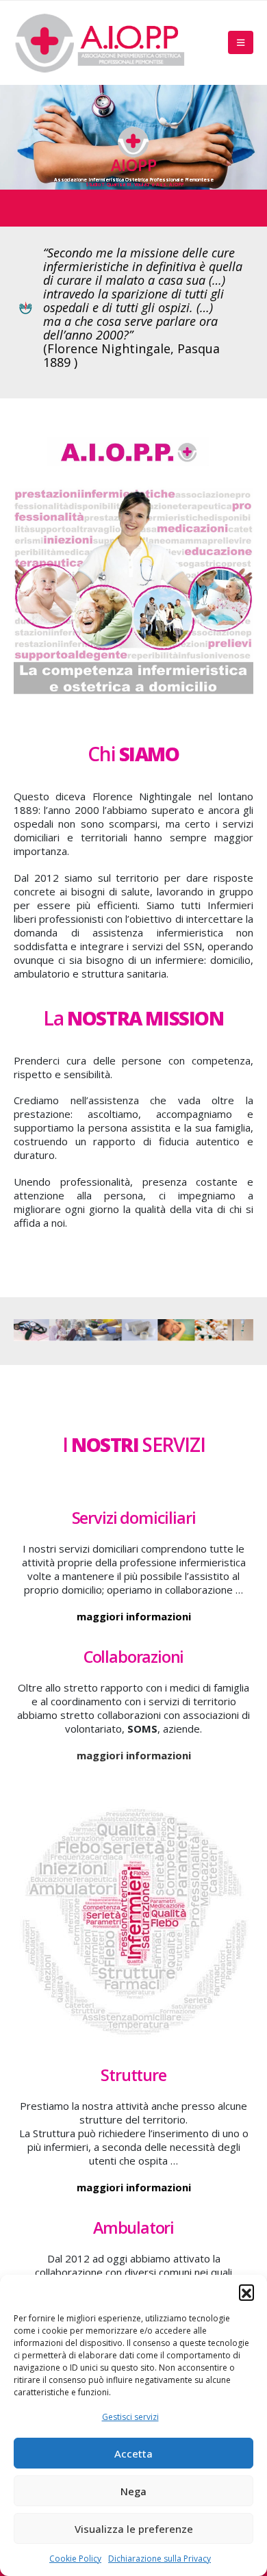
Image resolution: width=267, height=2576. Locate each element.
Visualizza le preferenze (134, 2529)
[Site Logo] (99, 43)
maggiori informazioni (134, 1616)
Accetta (133, 2453)
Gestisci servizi (130, 2417)
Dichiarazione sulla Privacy (160, 2559)
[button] (246, 2292)
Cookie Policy (75, 2559)
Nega (133, 2491)
